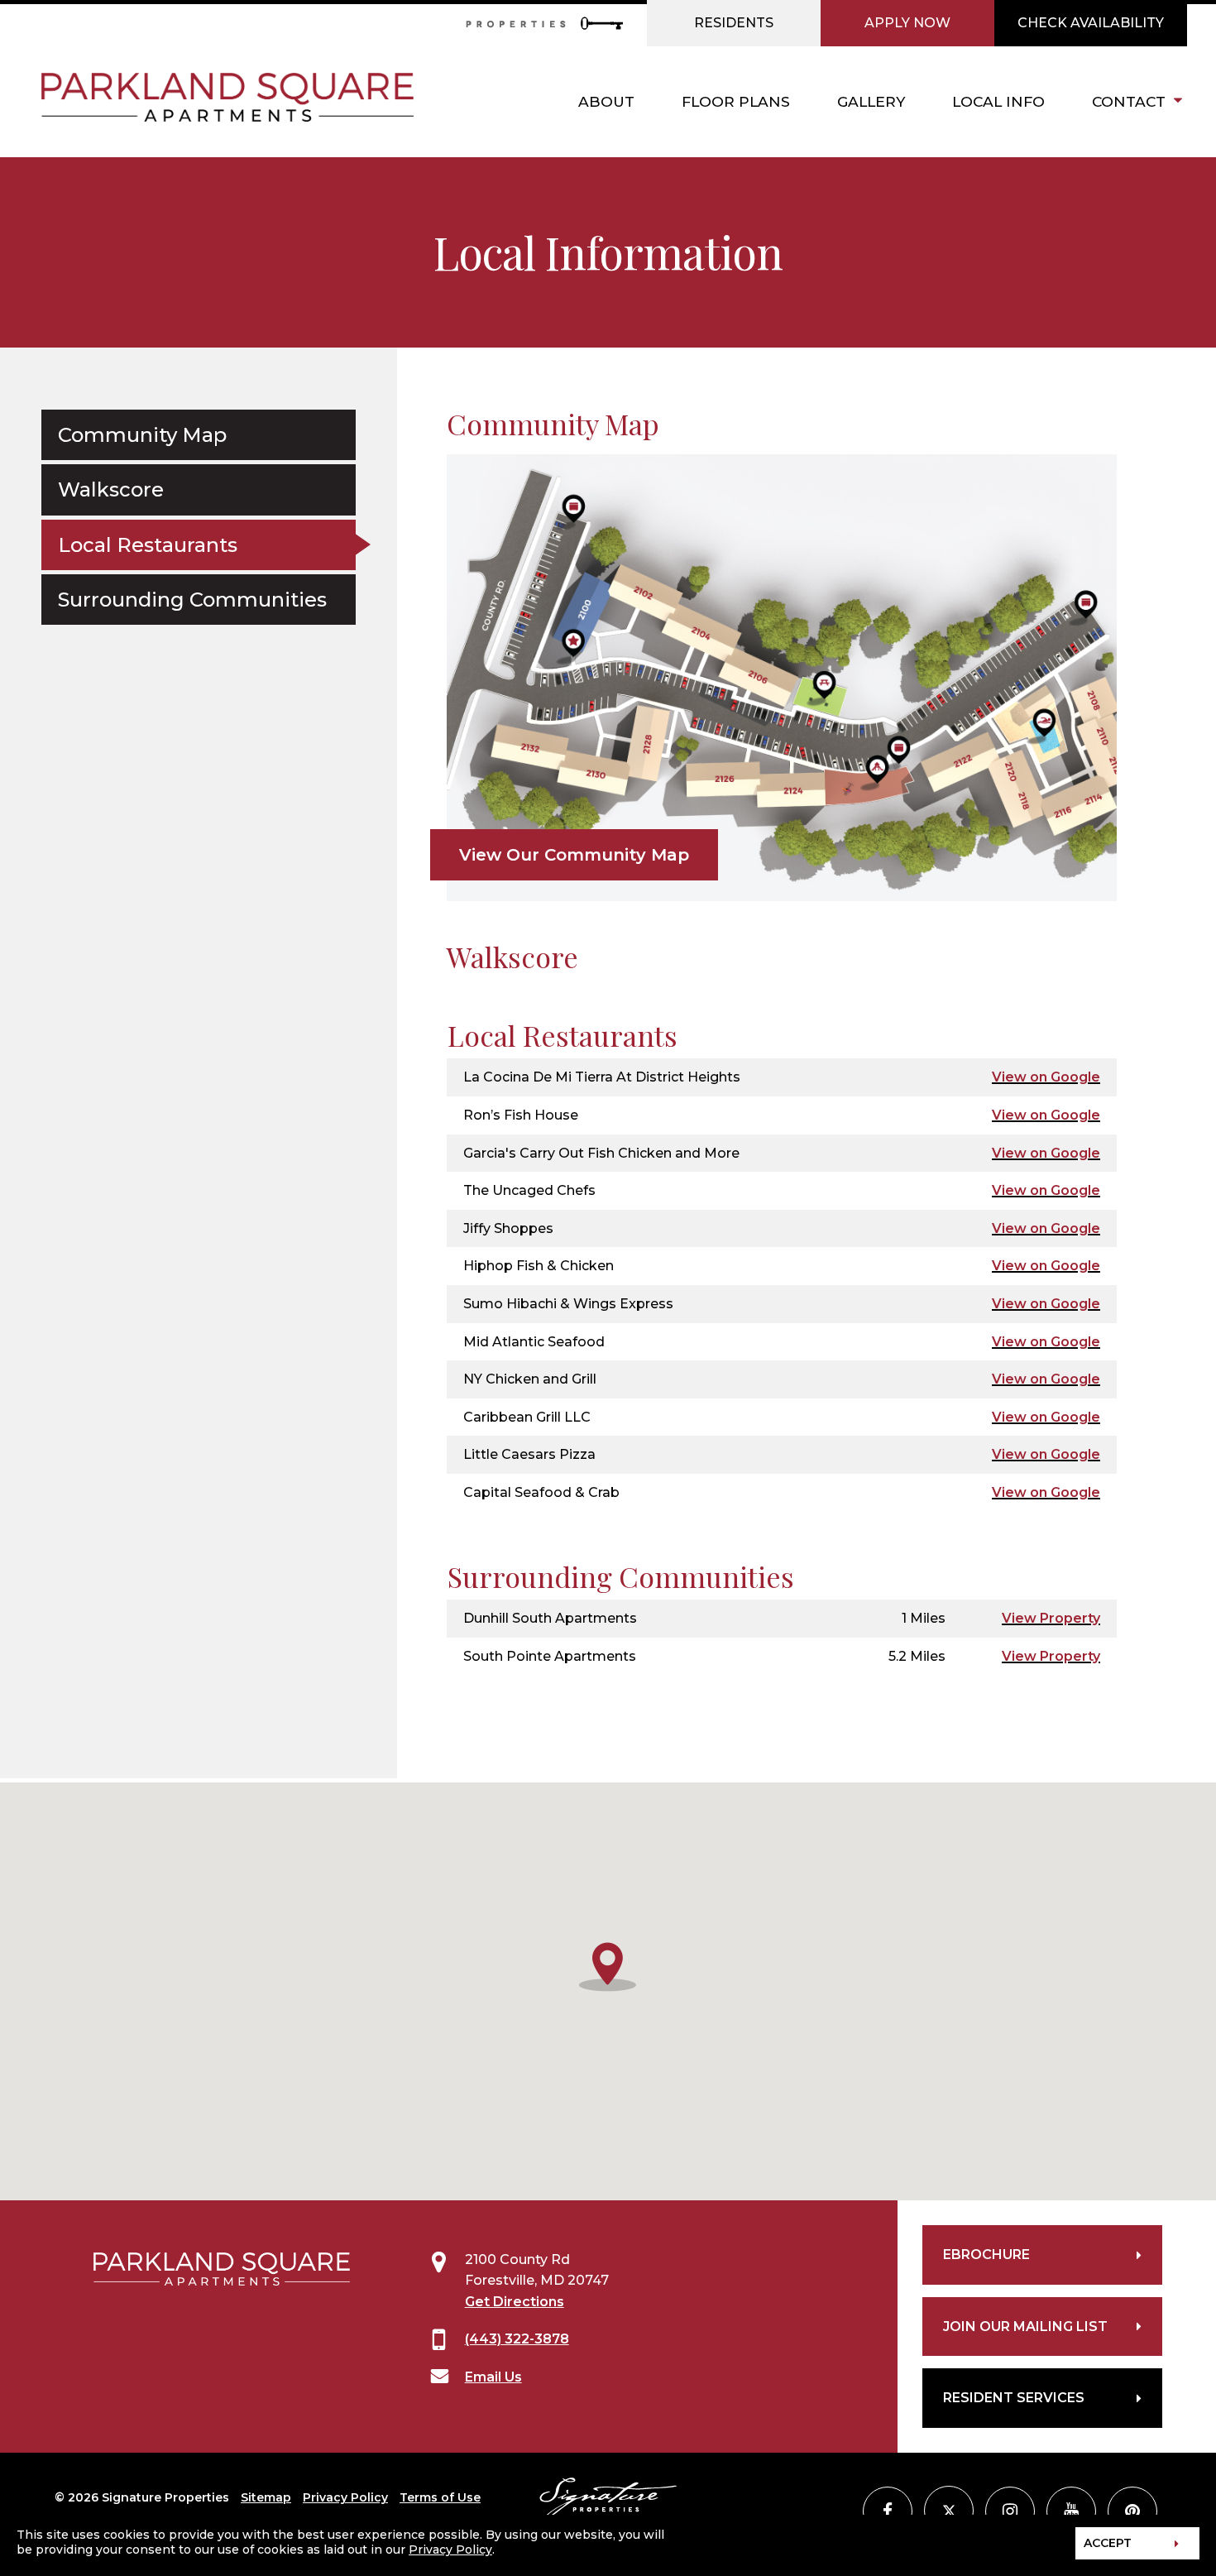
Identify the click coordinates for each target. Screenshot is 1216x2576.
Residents (734, 23)
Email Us (493, 2377)
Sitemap (266, 2497)
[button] (608, 1965)
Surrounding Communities (192, 600)
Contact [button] (1129, 101)
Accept (1108, 2543)
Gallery (871, 101)
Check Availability (1091, 23)
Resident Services (1014, 2398)
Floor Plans (736, 101)
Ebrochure (986, 2255)
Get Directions (515, 2302)
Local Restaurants (148, 544)
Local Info (998, 101)
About (606, 101)
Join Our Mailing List (1025, 2327)
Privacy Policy (345, 2497)
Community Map (142, 435)
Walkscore (111, 489)
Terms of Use (440, 2497)
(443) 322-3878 (517, 2339)
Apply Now (907, 23)
